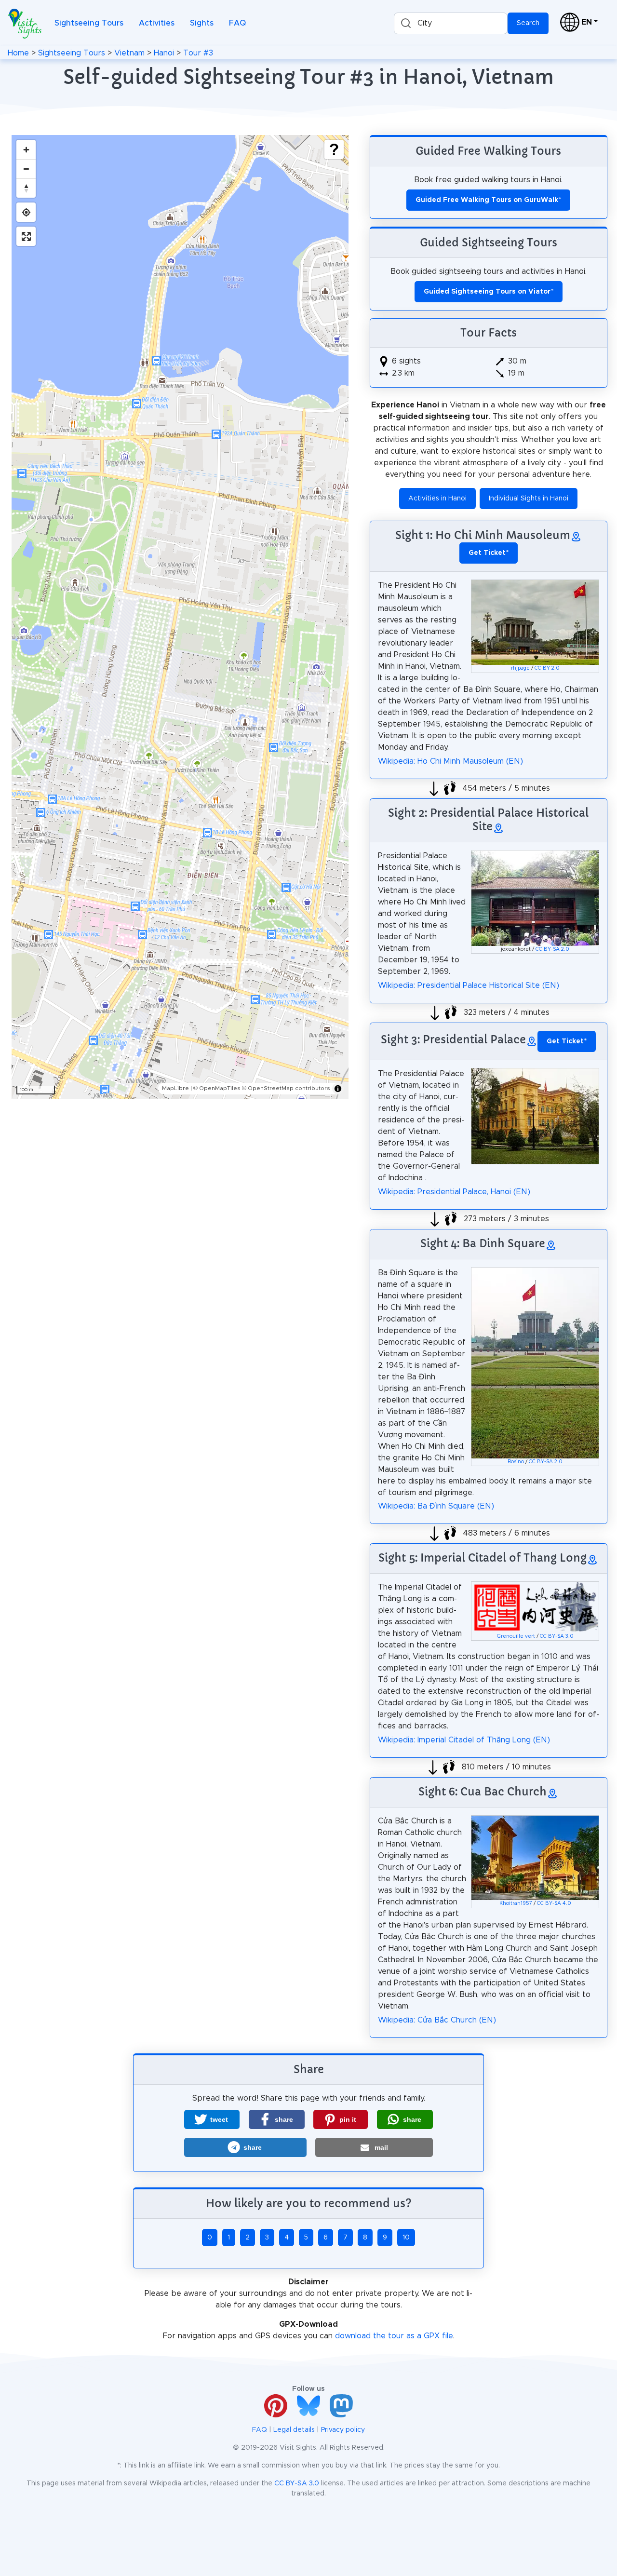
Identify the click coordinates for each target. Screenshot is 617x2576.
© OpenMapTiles (217, 1088)
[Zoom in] (26, 149)
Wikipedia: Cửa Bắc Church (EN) (437, 2020)
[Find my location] (26, 212)
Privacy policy (343, 2430)
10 (406, 2238)
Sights (202, 23)
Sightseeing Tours (89, 23)
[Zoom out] (26, 169)
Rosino (516, 1462)
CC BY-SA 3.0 (557, 1636)
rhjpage (520, 668)
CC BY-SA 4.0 (554, 1903)
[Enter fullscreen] (26, 236)
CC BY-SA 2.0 (552, 949)
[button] (212, 2119)
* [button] (489, 553)
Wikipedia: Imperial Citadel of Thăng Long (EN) (464, 1740)
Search (528, 23)
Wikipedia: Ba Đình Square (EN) (436, 1506)
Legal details (294, 2430)
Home (18, 53)
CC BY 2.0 (547, 668)
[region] (180, 617)
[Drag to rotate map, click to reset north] (26, 188)
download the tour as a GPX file (394, 2336)
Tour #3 (198, 53)
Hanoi (164, 53)
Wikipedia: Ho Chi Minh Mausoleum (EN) (450, 761)
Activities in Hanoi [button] (437, 499)
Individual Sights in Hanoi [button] (529, 499)
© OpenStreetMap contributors (286, 1088)
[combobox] (451, 23)
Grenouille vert (516, 1636)
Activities (157, 23)
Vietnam (129, 53)
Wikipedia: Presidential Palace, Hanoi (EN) (454, 1192)
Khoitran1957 (516, 1903)
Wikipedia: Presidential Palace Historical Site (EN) (469, 985)
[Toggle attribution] (338, 1089)
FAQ (237, 23)
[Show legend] (334, 149)
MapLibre (175, 1088)
